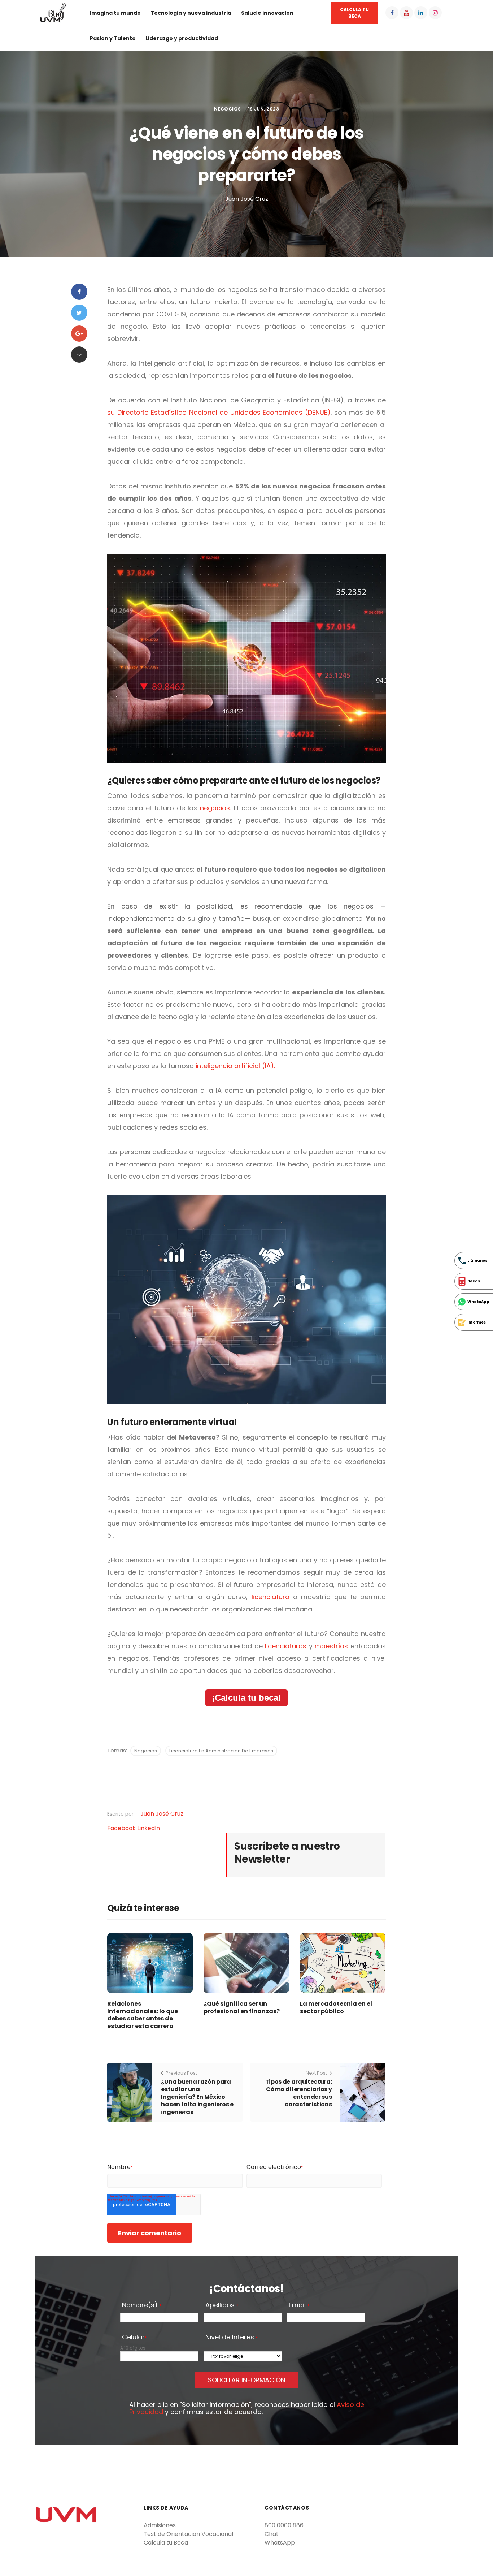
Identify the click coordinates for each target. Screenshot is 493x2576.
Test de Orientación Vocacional (188, 2534)
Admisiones (160, 2525)
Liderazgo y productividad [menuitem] (182, 38)
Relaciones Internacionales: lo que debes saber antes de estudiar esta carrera (143, 2015)
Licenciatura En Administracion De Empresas (221, 1751)
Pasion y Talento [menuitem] (113, 38)
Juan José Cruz (162, 1814)
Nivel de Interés (232, 2338)
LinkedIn (149, 1828)
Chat (272, 2534)
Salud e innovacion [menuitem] (267, 13)
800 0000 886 (284, 2525)
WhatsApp (280, 2543)
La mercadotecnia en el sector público (336, 2007)
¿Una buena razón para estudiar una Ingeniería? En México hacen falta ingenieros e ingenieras (197, 2097)
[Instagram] (435, 13)
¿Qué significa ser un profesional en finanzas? (242, 2007)
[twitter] (79, 313)
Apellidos (222, 2305)
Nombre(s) (142, 2305)
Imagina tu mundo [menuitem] (115, 13)
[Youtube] (406, 13)
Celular (134, 2338)
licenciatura (271, 1597)
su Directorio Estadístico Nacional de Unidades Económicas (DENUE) (219, 412)
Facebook (122, 1828)
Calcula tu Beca (166, 2543)
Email (299, 2305)
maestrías (331, 1646)
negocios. (215, 808)
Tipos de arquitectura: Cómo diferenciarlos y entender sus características (299, 2093)
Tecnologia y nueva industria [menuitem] (191, 13)
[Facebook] (392, 13)
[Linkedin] (421, 13)
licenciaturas (286, 1646)
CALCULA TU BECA (354, 13)
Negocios (228, 109)
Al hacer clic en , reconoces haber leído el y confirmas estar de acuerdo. (247, 2408)
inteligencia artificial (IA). (235, 1066)
